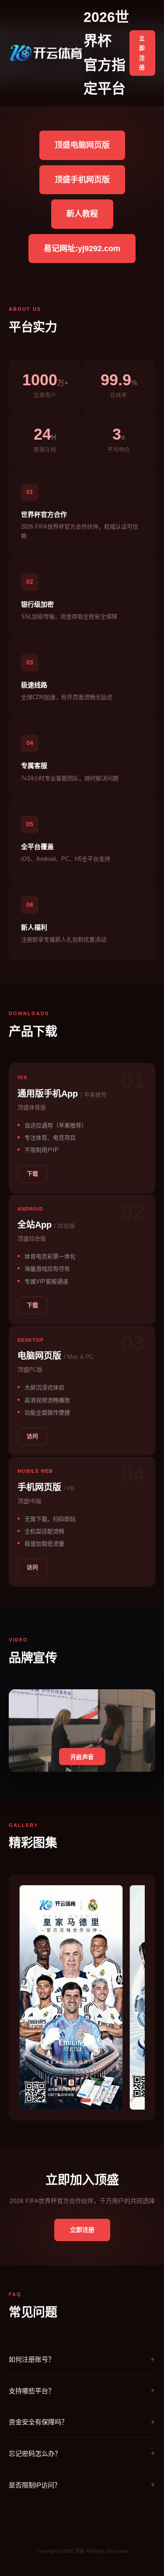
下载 (32, 1174)
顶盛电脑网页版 (82, 145)
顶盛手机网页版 (82, 180)
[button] (33, 2100)
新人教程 (82, 214)
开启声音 (82, 1757)
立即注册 (142, 53)
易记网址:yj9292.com (82, 249)
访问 (32, 1436)
